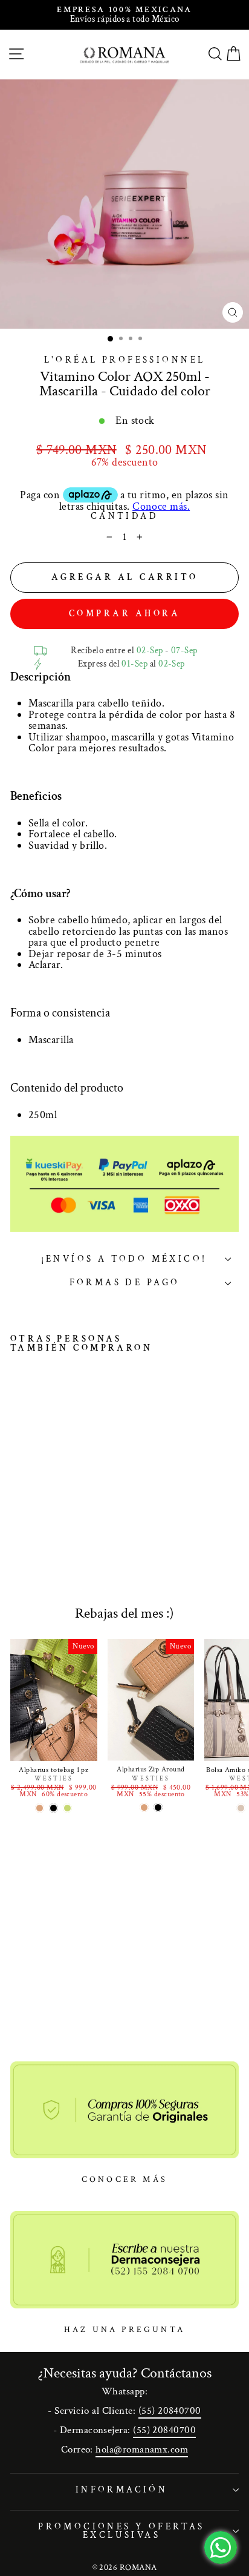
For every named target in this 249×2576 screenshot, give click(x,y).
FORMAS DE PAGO (125, 1283)
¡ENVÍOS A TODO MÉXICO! (124, 1259)
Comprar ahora (125, 614)
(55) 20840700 (170, 2411)
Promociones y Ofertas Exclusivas (121, 2531)
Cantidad (124, 517)
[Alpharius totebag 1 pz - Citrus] (67, 1808)
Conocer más (124, 2179)
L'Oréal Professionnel (125, 360)
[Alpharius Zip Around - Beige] (144, 1807)
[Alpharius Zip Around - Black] (158, 1807)
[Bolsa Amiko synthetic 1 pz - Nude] (241, 1808)
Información (122, 2490)
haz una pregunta (124, 2330)
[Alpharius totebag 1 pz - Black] (53, 1808)
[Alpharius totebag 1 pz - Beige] (40, 1808)
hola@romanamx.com (142, 2449)
